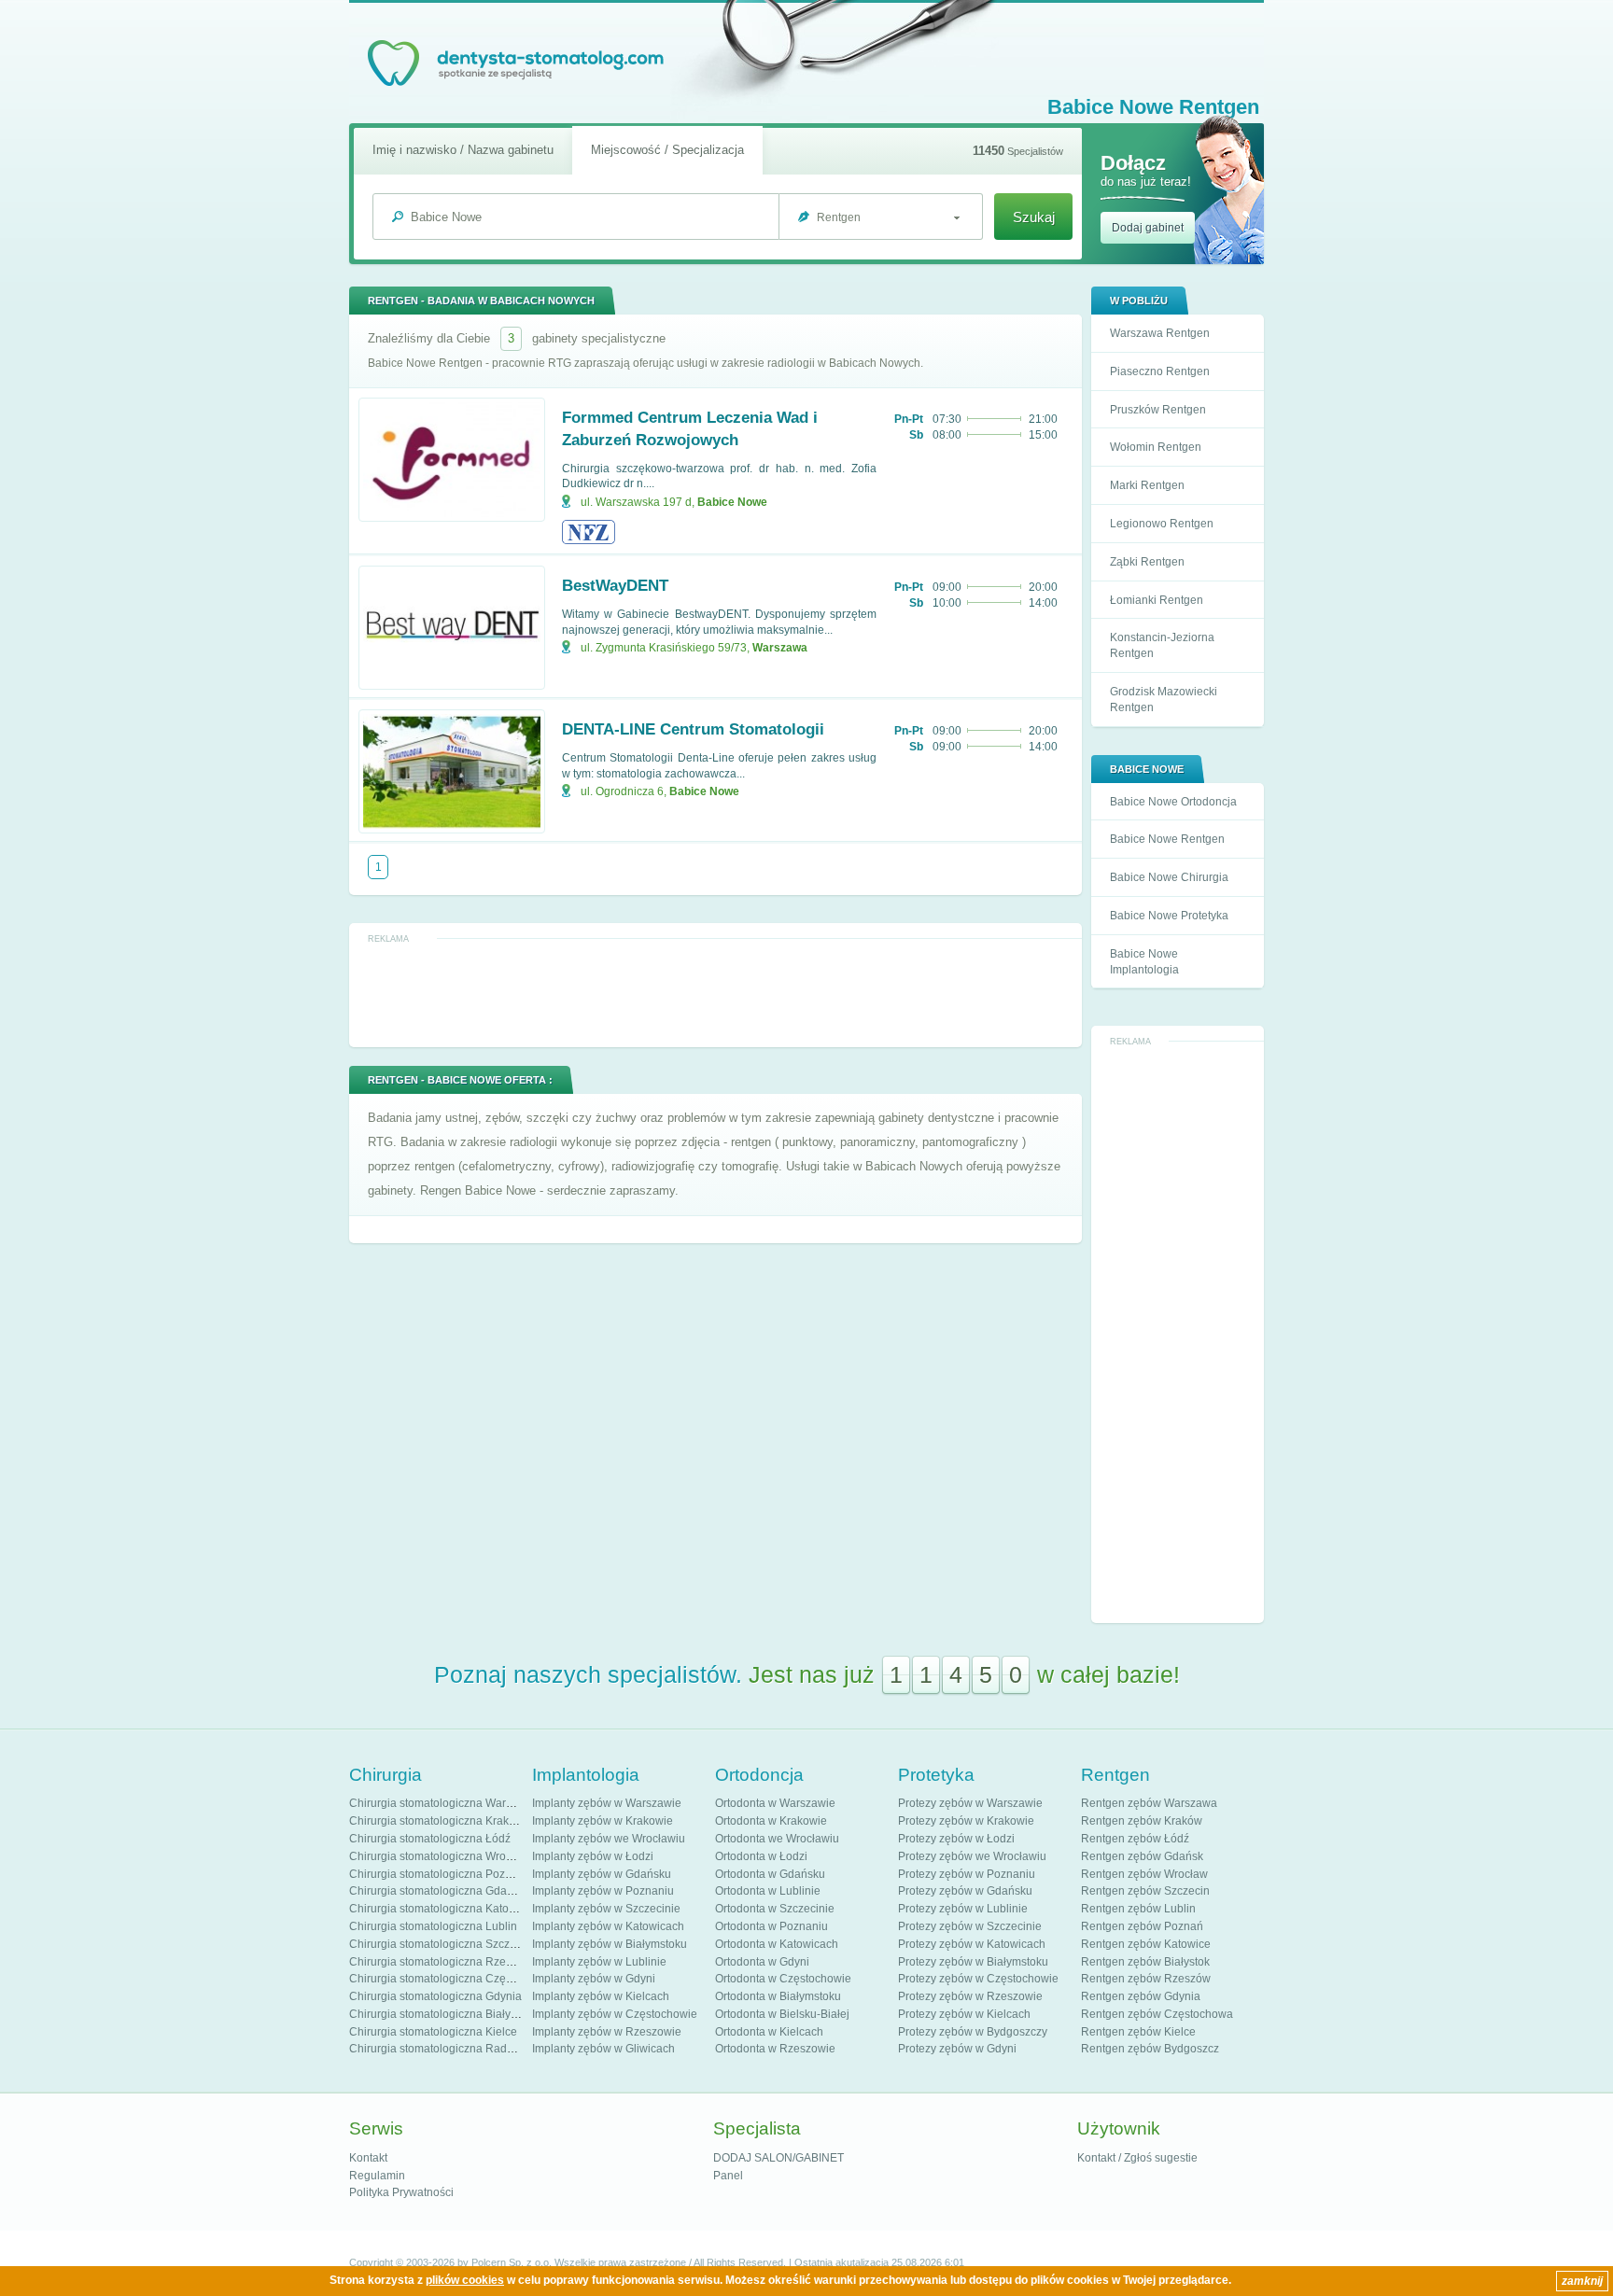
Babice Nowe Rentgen (1167, 839)
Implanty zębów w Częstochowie (615, 2014)
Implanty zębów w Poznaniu (603, 1891)
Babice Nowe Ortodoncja (1173, 802)
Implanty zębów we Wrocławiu (609, 1839)
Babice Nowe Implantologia (1144, 962)
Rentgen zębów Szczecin (1145, 1891)
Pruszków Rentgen (1158, 410)
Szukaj (1034, 217)
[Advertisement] (1178, 1333)
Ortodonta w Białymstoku (778, 1996)
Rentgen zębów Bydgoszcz (1150, 2049)
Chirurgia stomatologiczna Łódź (430, 1839)
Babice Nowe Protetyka (1169, 916)
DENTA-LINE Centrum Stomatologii (693, 729)
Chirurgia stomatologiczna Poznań (437, 1874)
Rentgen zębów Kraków (1142, 1821)
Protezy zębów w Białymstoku (973, 1962)
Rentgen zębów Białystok (1145, 1962)
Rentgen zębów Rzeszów (1146, 1979)
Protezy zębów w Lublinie (963, 1909)
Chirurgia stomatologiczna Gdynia (435, 1996)
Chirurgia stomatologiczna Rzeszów (441, 1962)
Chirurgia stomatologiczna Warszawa (444, 1803)
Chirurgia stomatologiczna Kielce (433, 2032)
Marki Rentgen (1147, 485)
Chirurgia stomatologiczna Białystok (440, 2014)
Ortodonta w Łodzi (761, 1856)
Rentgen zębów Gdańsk (1142, 1856)
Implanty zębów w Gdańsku (602, 1874)
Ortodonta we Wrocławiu (777, 1839)
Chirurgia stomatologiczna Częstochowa (452, 1979)
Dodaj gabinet (1148, 228)
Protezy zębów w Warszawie (970, 1803)
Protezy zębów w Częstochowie (978, 1979)
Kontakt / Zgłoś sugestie (1137, 2158)
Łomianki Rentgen (1157, 600)
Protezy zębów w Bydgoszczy (973, 2032)
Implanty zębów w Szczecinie (606, 1909)
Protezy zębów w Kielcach (964, 2014)
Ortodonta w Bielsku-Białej (782, 2014)
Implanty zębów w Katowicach (608, 1926)
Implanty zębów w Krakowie (603, 1821)
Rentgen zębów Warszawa (1149, 1803)
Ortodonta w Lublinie (768, 1891)
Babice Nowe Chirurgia (1169, 877)
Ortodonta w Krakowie (771, 1821)
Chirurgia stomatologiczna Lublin (433, 1926)
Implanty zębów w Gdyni (594, 1979)
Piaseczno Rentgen (1160, 371)
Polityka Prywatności (401, 2192)
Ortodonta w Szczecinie (775, 1909)
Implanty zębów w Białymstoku (610, 1944)
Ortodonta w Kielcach (769, 2032)
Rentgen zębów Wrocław (1144, 1874)
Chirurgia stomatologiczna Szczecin (440, 1944)
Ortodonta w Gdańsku (770, 1874)
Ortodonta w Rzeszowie (775, 2049)
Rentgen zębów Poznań (1142, 1926)
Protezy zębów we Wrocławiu (972, 1856)
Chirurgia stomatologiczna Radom (436, 2049)
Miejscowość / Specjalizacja (667, 150)
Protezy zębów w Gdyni (957, 2049)
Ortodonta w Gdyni (762, 1962)
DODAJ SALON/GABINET (778, 2158)
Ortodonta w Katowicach (777, 1944)
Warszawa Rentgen (1160, 333)
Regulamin (377, 2176)
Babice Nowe (732, 502)
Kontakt (368, 2158)
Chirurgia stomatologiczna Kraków (436, 1821)
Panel (728, 2176)
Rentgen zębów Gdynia (1141, 1996)
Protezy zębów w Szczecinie (970, 1926)
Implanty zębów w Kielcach (601, 1996)
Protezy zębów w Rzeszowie (970, 1996)
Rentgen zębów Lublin (1138, 1909)
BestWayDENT (615, 586)
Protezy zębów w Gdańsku (965, 1891)
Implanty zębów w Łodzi (593, 1856)
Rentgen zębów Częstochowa (1157, 2014)
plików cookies (465, 2280)
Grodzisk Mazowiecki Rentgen (1164, 700)
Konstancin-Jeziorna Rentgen (1162, 645)
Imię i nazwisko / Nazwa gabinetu (463, 150)
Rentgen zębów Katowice (1146, 1944)
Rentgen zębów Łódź (1135, 1839)
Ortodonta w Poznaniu (771, 1926)
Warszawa (780, 648)
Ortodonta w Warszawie (775, 1803)
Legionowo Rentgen (1162, 524)
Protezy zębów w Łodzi (956, 1839)
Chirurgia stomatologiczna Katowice (441, 1909)
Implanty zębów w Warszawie (607, 1803)
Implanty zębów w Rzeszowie (607, 2032)
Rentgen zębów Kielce (1138, 2032)
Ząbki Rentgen (1147, 562)
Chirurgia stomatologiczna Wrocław (439, 1856)
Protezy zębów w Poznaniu (967, 1874)
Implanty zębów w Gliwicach (603, 2049)
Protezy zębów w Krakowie (966, 1821)
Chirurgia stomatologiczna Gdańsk (437, 1891)
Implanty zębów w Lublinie (599, 1962)
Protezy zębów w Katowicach (972, 1944)
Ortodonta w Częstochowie (783, 1979)
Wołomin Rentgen (1156, 447)
